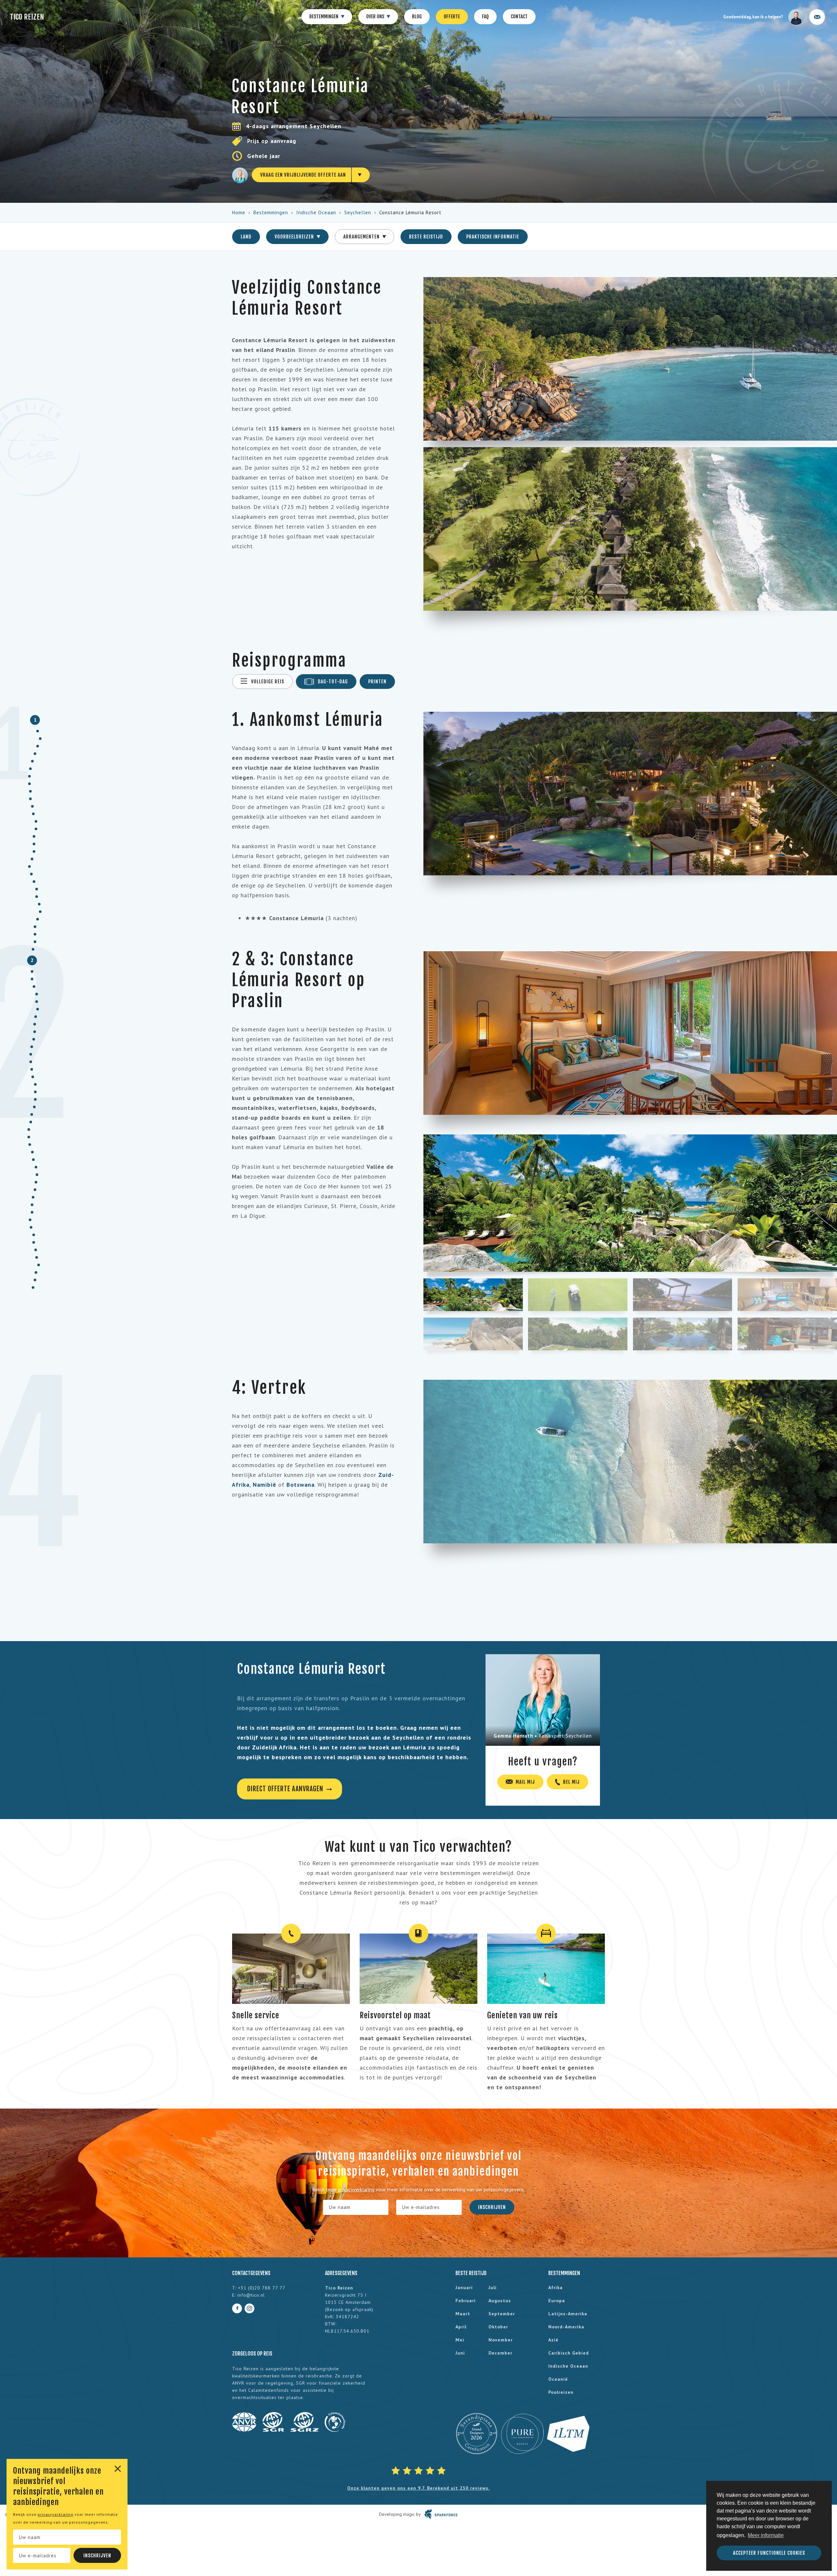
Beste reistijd (426, 237)
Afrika (555, 2287)
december (500, 2353)
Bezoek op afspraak (349, 2309)
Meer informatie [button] (766, 2535)
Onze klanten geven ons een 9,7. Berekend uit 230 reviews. (418, 2488)
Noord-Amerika (566, 2327)
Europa (557, 2301)
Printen (377, 682)
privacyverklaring (55, 2514)
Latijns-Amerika (568, 2314)
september (502, 2314)
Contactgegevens (251, 2273)
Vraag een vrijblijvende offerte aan (303, 175)
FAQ (485, 17)
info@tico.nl (251, 2295)
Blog (417, 17)
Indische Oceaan (316, 212)
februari (466, 2301)
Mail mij (525, 1782)
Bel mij (571, 1782)
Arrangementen (362, 237)
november (501, 2340)
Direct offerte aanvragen (286, 1789)
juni (460, 2353)
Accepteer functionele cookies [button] (769, 2553)
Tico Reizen (27, 17)
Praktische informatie (493, 237)
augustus (500, 2301)
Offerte (452, 17)
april (461, 2327)
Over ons (376, 17)
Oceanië (558, 2379)
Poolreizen (561, 2392)
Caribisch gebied (569, 2353)
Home (239, 212)
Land (246, 237)
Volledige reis (267, 682)
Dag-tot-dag (333, 682)
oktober (498, 2327)
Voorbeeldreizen (295, 237)
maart (463, 2314)
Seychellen (358, 212)
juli (493, 2287)
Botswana (300, 1485)
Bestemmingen (324, 17)
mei (460, 2340)
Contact (519, 17)
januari (464, 2287)
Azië (553, 2340)
